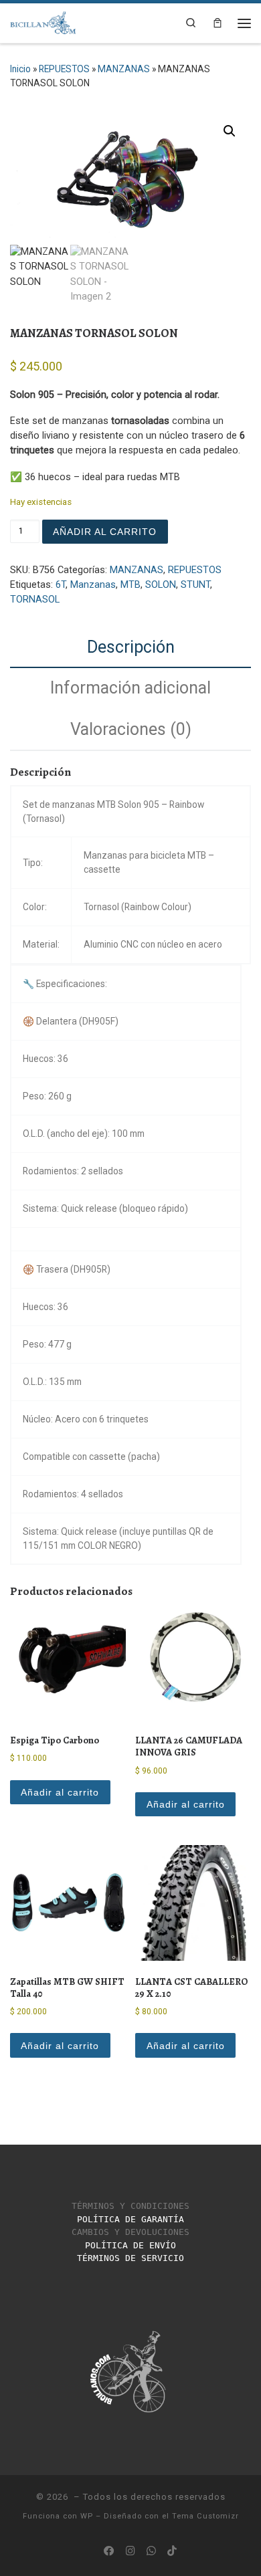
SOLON (161, 585)
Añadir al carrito (105, 532)
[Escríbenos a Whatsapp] (151, 2551)
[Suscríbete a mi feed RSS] (88, 2551)
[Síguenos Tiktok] (172, 2551)
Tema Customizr (205, 2516)
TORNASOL (35, 600)
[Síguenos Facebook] (109, 2551)
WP (87, 2516)
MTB (130, 585)
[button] (230, 131)
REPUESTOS (64, 69)
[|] (43, 21)
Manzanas (93, 585)
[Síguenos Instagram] (130, 2551)
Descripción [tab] (131, 647)
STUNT (195, 585)
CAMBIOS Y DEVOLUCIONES (130, 2232)
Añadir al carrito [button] (60, 1792)
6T (61, 585)
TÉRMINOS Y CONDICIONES (130, 2206)
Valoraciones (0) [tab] (131, 729)
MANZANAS (124, 69)
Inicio (20, 69)
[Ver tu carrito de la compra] (217, 23)
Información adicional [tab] (130, 688)
